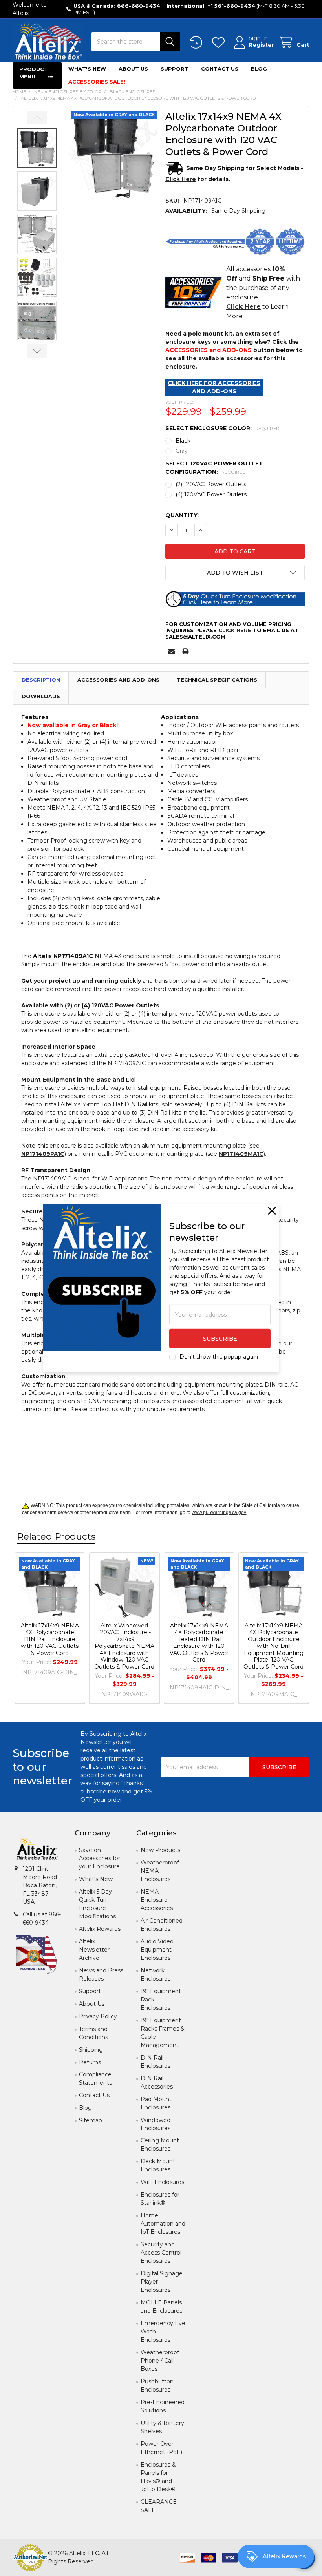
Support (175, 69)
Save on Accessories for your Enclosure (100, 1858)
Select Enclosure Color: (222, 428)
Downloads (41, 696)
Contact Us (220, 69)
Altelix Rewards (100, 1929)
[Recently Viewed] (198, 43)
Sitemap (91, 2120)
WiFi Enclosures (162, 2182)
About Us (133, 69)
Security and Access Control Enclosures (161, 2253)
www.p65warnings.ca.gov (219, 1512)
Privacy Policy (98, 2016)
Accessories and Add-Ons (118, 680)
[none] (112, 155)
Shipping (91, 2050)
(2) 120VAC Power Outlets (211, 484)
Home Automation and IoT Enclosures (163, 2224)
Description (41, 680)
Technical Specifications (217, 680)
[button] (235, 573)
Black (183, 441)
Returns (90, 2062)
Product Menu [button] (34, 73)
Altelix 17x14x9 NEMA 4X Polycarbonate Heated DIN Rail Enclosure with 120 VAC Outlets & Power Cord (199, 1643)
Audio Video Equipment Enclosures (157, 1950)
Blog (259, 69)
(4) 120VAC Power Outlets (211, 494)
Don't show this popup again (219, 1357)
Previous (37, 118)
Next (37, 351)
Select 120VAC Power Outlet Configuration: (214, 468)
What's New (87, 69)
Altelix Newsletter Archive (94, 1950)
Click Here (235, 630)
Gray (182, 451)
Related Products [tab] (56, 1536)
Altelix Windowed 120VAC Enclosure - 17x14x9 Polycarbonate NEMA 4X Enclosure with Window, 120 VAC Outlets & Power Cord (124, 1646)
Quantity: (182, 515)
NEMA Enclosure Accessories (157, 1900)
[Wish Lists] (220, 43)
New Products (160, 1850)
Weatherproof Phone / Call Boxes (160, 2361)
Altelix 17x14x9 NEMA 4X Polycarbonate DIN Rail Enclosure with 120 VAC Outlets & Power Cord (50, 1639)
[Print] (186, 651)
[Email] (171, 651)
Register (261, 45)
